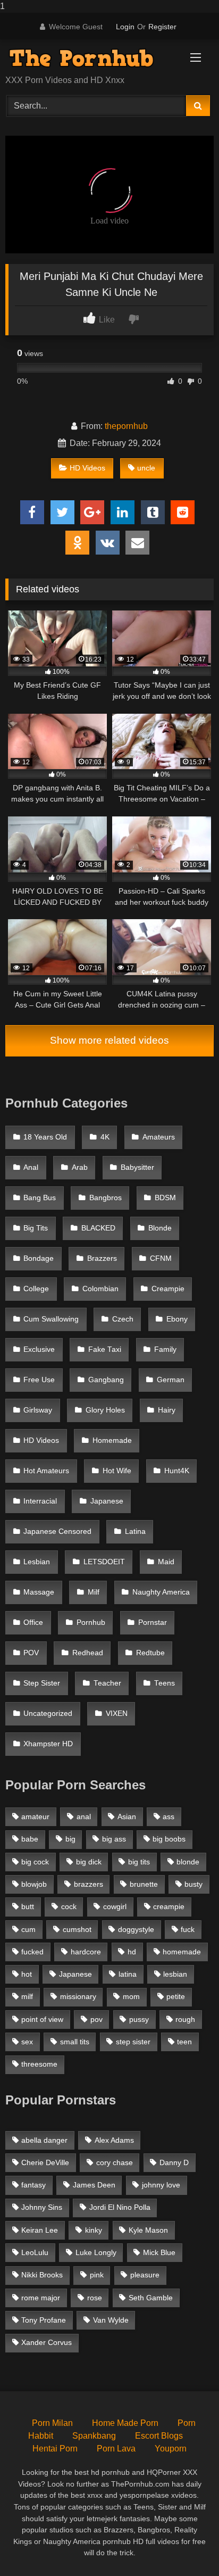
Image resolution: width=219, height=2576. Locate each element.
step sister (133, 2042)
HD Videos (87, 468)
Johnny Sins (42, 2207)
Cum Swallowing (51, 1319)
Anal (31, 1167)
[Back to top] (186, 2546)
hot (27, 1974)
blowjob (34, 1884)
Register (162, 27)
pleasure (145, 2275)
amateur (35, 1817)
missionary (78, 1996)
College (36, 1289)
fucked (32, 1952)
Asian (127, 1817)
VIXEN (117, 1714)
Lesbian (37, 1562)
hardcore (86, 1952)
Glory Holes (105, 1410)
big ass (114, 1839)
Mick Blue (159, 2252)
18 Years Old (45, 1137)
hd (132, 1952)
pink (97, 2275)
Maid (166, 1562)
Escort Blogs (159, 2436)
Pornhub (91, 1623)
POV (31, 1653)
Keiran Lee (40, 2230)
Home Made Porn (125, 2423)
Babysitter (137, 1167)
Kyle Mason (148, 2230)
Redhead (88, 1653)
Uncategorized (48, 1714)
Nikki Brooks (42, 2275)
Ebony (177, 1319)
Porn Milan (52, 2423)
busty (193, 1884)
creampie (169, 1906)
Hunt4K (177, 1471)
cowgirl (115, 1906)
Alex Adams (114, 2140)
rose (95, 2298)
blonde (188, 1862)
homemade (182, 1952)
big (70, 1839)
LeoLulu (35, 2252)
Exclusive (39, 1349)
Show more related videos (109, 1040)
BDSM (165, 1198)
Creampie (168, 1289)
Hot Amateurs (46, 1471)
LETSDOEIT (104, 1562)
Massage (39, 1592)
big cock (35, 1862)
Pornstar (153, 1623)
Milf (94, 1592)
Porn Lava (116, 2449)
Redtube (150, 1653)
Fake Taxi (105, 1349)
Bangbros (106, 1198)
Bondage (39, 1258)
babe (30, 1839)
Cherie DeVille (45, 2162)
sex (27, 2042)
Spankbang (94, 2436)
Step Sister (42, 1683)
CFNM (161, 1258)
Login (125, 27)
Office (33, 1623)
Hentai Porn (55, 2449)
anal (84, 1817)
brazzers (89, 1884)
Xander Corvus (47, 2342)
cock (69, 1906)
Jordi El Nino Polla (120, 2207)
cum (28, 1929)
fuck (188, 1929)
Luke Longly (96, 2252)
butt (28, 1906)
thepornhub (126, 426)
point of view (42, 2019)
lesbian (175, 1974)
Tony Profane (44, 2320)
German (171, 1380)
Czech (123, 1319)
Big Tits (36, 1228)
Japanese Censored (57, 1531)
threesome (39, 2064)
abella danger (44, 2140)
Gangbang (106, 1380)
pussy (139, 2019)
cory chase (115, 2162)
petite (176, 1996)
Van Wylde (111, 2320)
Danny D (174, 2162)
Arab (80, 1167)
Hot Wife (117, 1471)
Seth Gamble (151, 2298)
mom (131, 1996)
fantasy (33, 2185)
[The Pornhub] (90, 58)
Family (165, 1349)
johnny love (161, 2185)
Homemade (112, 1440)
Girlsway (38, 1410)
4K (105, 1137)
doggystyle (136, 1929)
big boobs (169, 1839)
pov (96, 2019)
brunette (144, 1884)
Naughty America (161, 1592)
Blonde (160, 1228)
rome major (41, 2298)
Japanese (107, 1501)
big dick (89, 1862)
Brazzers (102, 1258)
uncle (146, 468)
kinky (94, 2230)
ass (169, 1817)
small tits (75, 2042)
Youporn (171, 2449)
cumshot (77, 1929)
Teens (165, 1683)
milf (27, 1996)
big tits (139, 1862)
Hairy (167, 1410)
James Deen (94, 2185)
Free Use (39, 1380)
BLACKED (98, 1228)
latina (128, 1974)
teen (184, 2042)
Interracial (40, 1501)
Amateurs (159, 1137)
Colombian (100, 1289)
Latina (135, 1531)
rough (185, 2019)
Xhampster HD (48, 1744)
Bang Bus (40, 1198)
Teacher (107, 1683)
